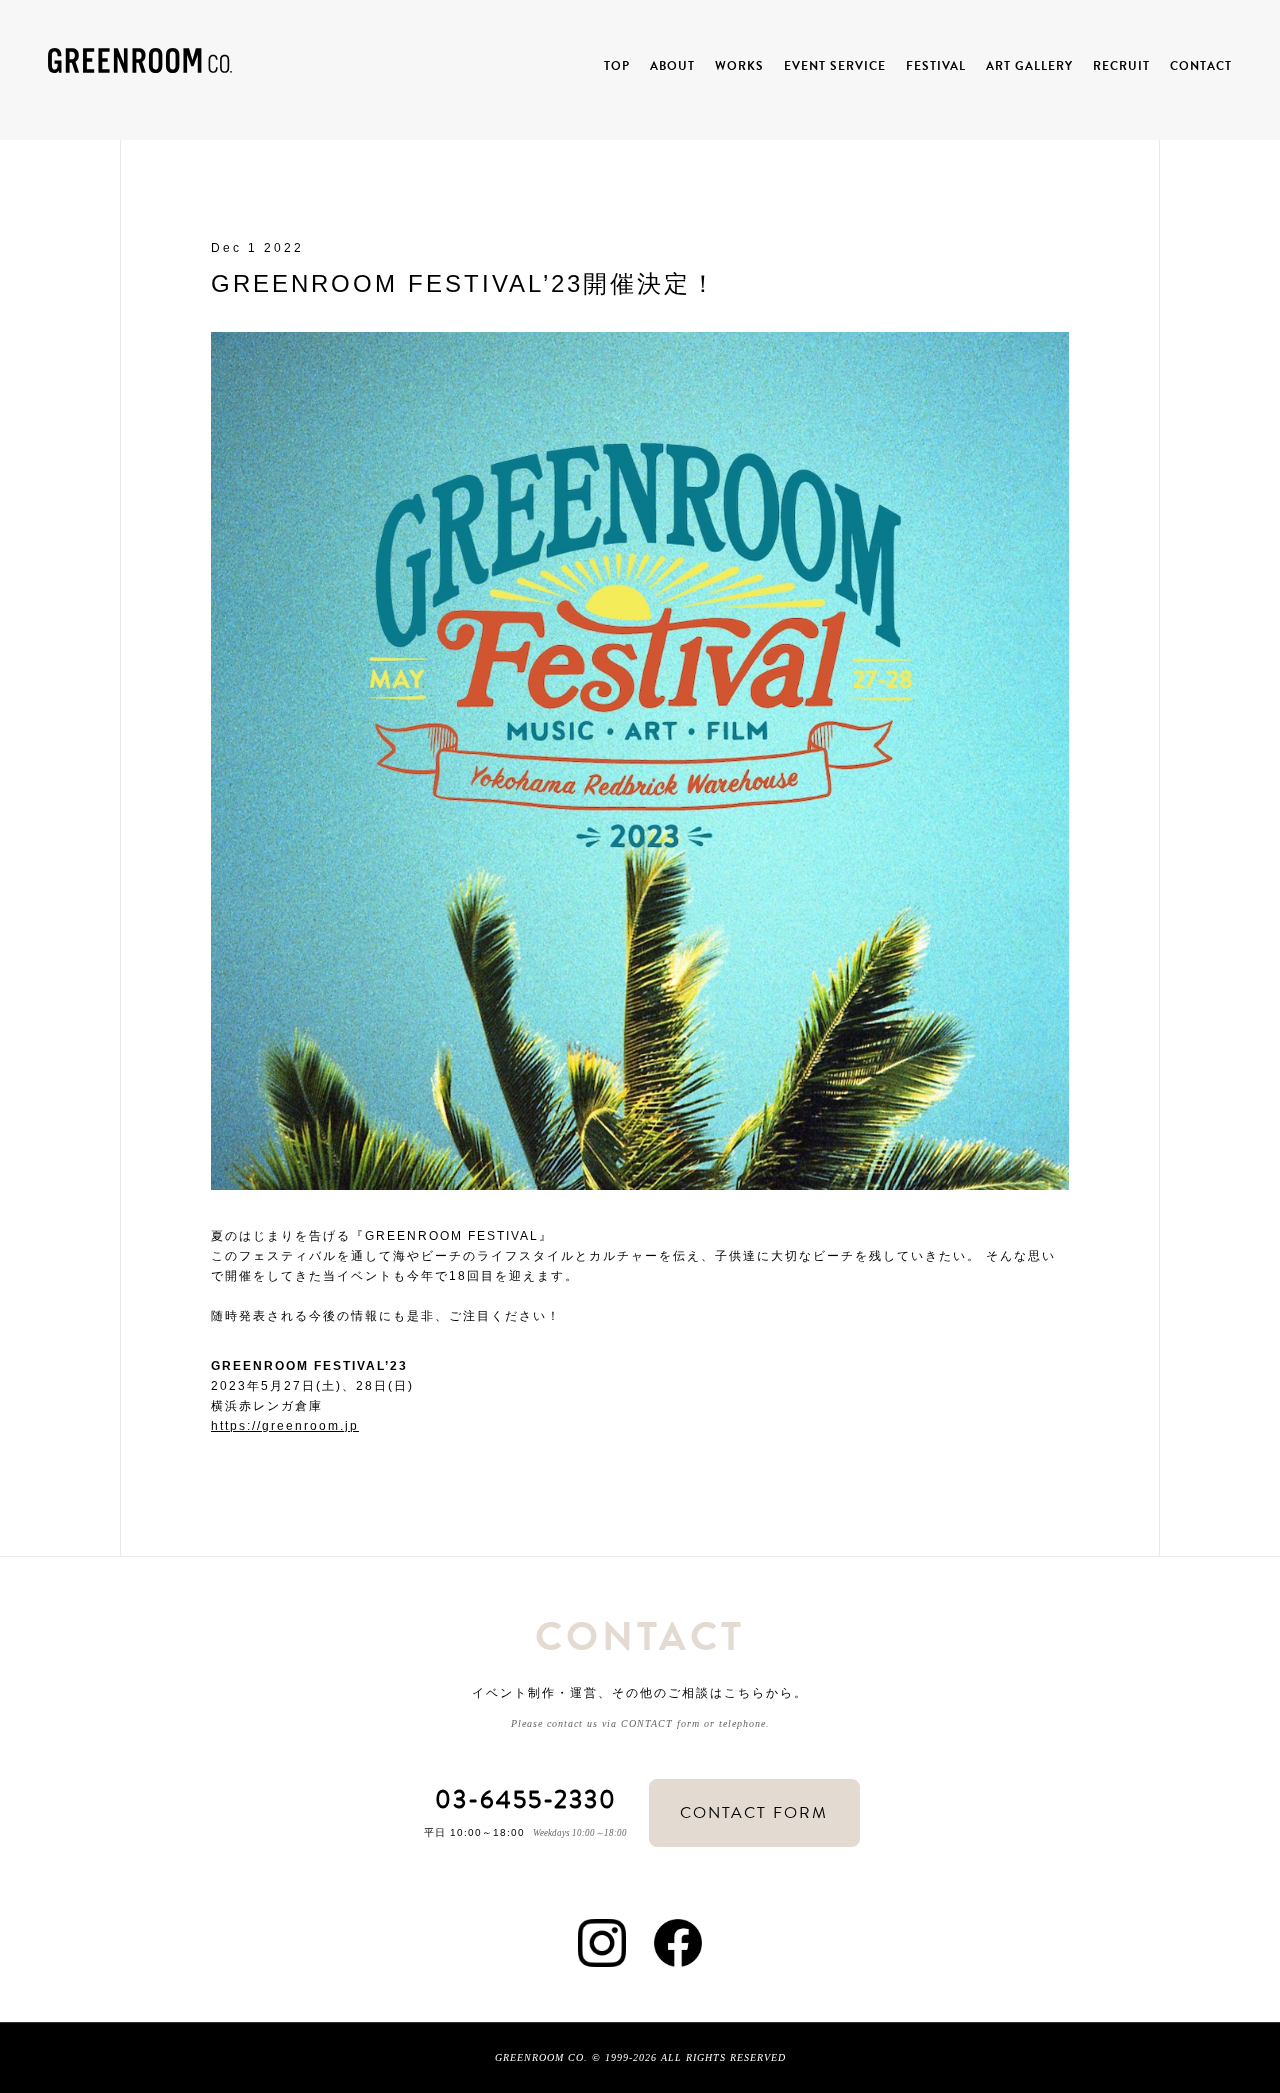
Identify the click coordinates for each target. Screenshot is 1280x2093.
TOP (617, 66)
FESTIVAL (936, 66)
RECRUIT (1121, 66)
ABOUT (672, 66)
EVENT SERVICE (835, 66)
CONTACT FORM (754, 1813)
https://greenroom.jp (285, 1426)
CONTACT (1201, 66)
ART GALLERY (1029, 66)
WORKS (739, 66)
